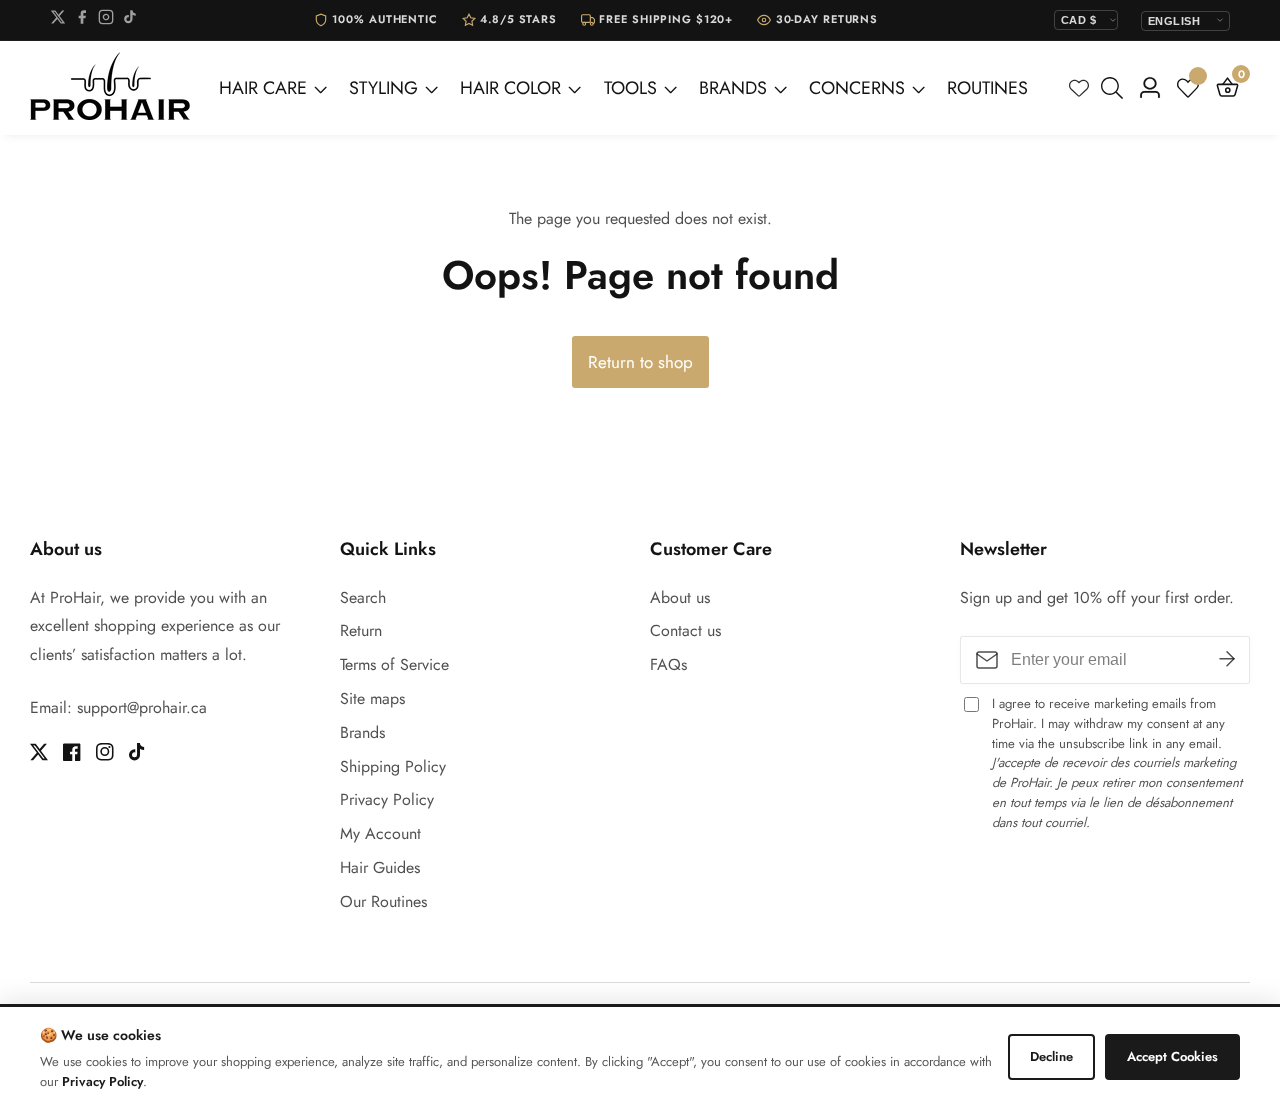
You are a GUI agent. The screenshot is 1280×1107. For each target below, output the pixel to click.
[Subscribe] (1227, 660)
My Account (380, 833)
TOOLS (630, 88)
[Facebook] (82, 20)
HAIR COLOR (510, 88)
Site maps (372, 698)
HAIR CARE (263, 88)
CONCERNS (857, 88)
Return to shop (640, 362)
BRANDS (733, 88)
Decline (1051, 1056)
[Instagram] (106, 20)
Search (363, 597)
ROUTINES (987, 88)
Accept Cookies (1172, 1056)
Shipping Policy (393, 766)
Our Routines (383, 901)
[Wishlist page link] (1079, 88)
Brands (362, 732)
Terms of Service (394, 664)
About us (680, 597)
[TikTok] (130, 20)
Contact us (685, 630)
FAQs (668, 664)
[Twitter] (58, 20)
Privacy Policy (387, 799)
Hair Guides (380, 867)
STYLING (383, 88)
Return (361, 630)
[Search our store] (1116, 88)
